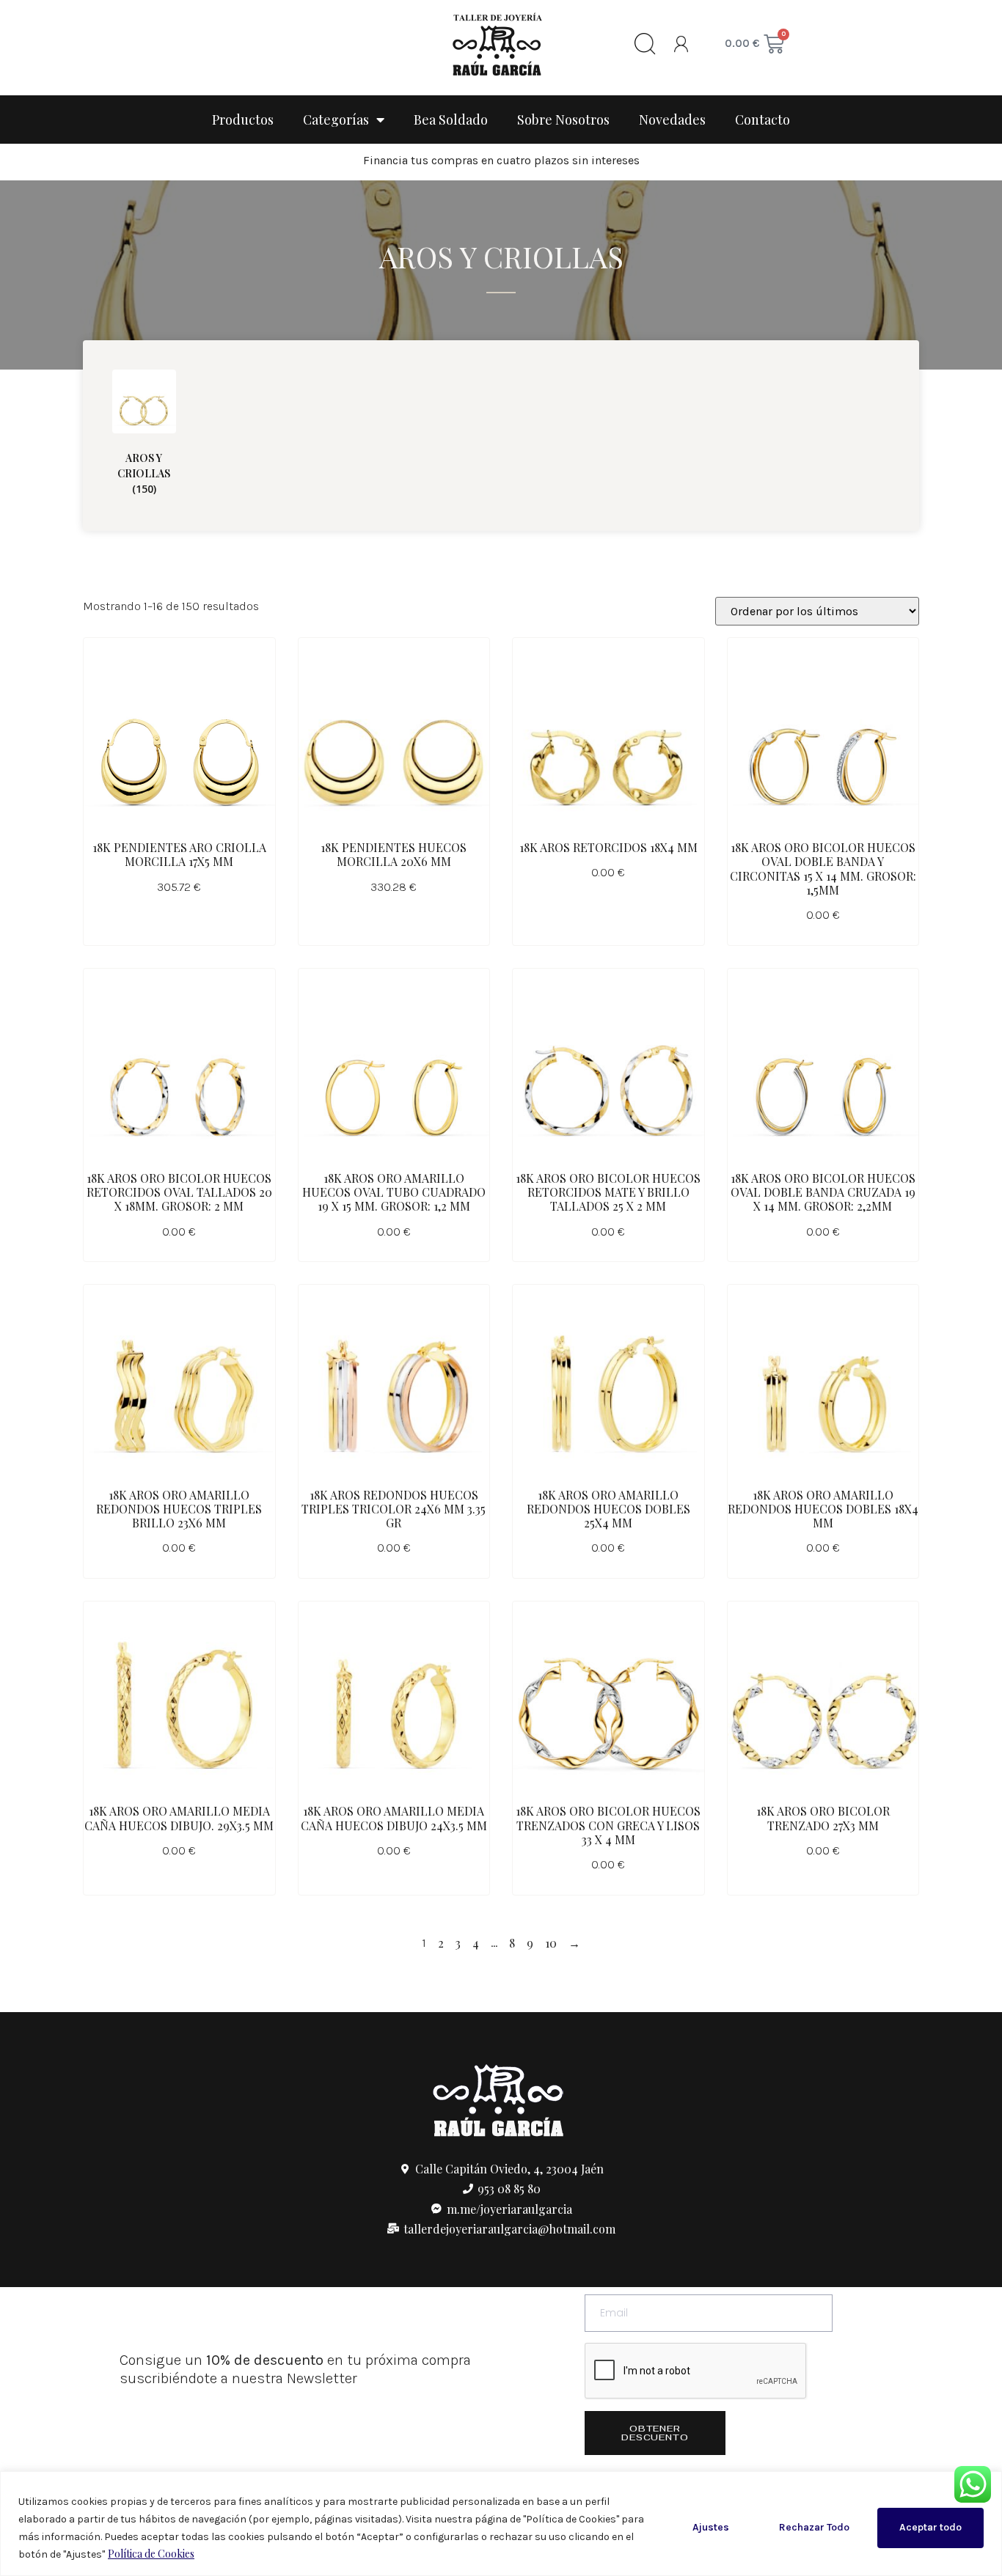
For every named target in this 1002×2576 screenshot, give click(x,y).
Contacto (763, 120)
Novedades (672, 120)
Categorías (336, 120)
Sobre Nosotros (563, 120)
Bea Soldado (451, 120)
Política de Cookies (151, 2554)
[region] (501, 2524)
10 (551, 1943)
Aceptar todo (930, 2527)
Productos (243, 120)
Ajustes (711, 2527)
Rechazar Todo (814, 2527)
